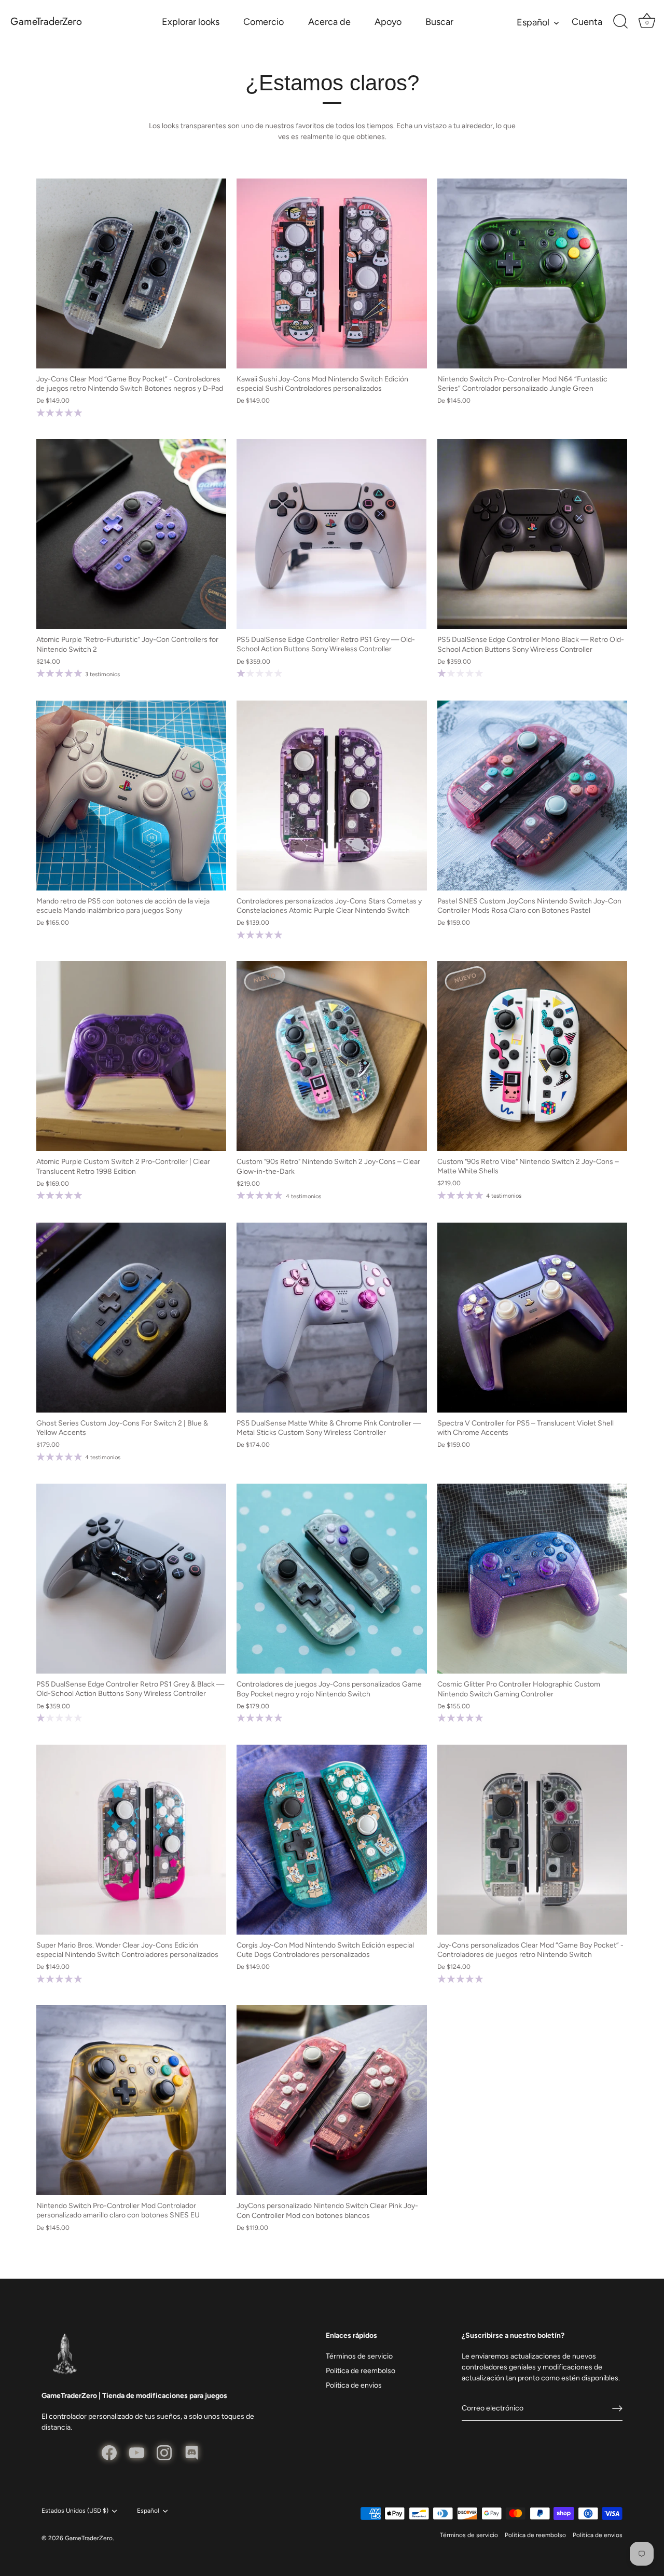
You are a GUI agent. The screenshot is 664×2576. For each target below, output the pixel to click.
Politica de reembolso (361, 2371)
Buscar (439, 22)
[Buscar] (620, 22)
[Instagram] (164, 2452)
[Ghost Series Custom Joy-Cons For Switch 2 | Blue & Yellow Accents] (131, 1318)
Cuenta (587, 22)
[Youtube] (137, 2452)
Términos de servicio (359, 2356)
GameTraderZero (46, 22)
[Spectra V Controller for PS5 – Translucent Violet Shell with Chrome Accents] (532, 1318)
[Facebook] (109, 2452)
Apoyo (388, 22)
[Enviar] (617, 2408)
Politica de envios (354, 2385)
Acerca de (329, 22)
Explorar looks (191, 22)
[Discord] (192, 2452)
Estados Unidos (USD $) (75, 2511)
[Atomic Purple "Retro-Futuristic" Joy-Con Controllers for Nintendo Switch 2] (131, 534)
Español (533, 22)
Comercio (264, 22)
